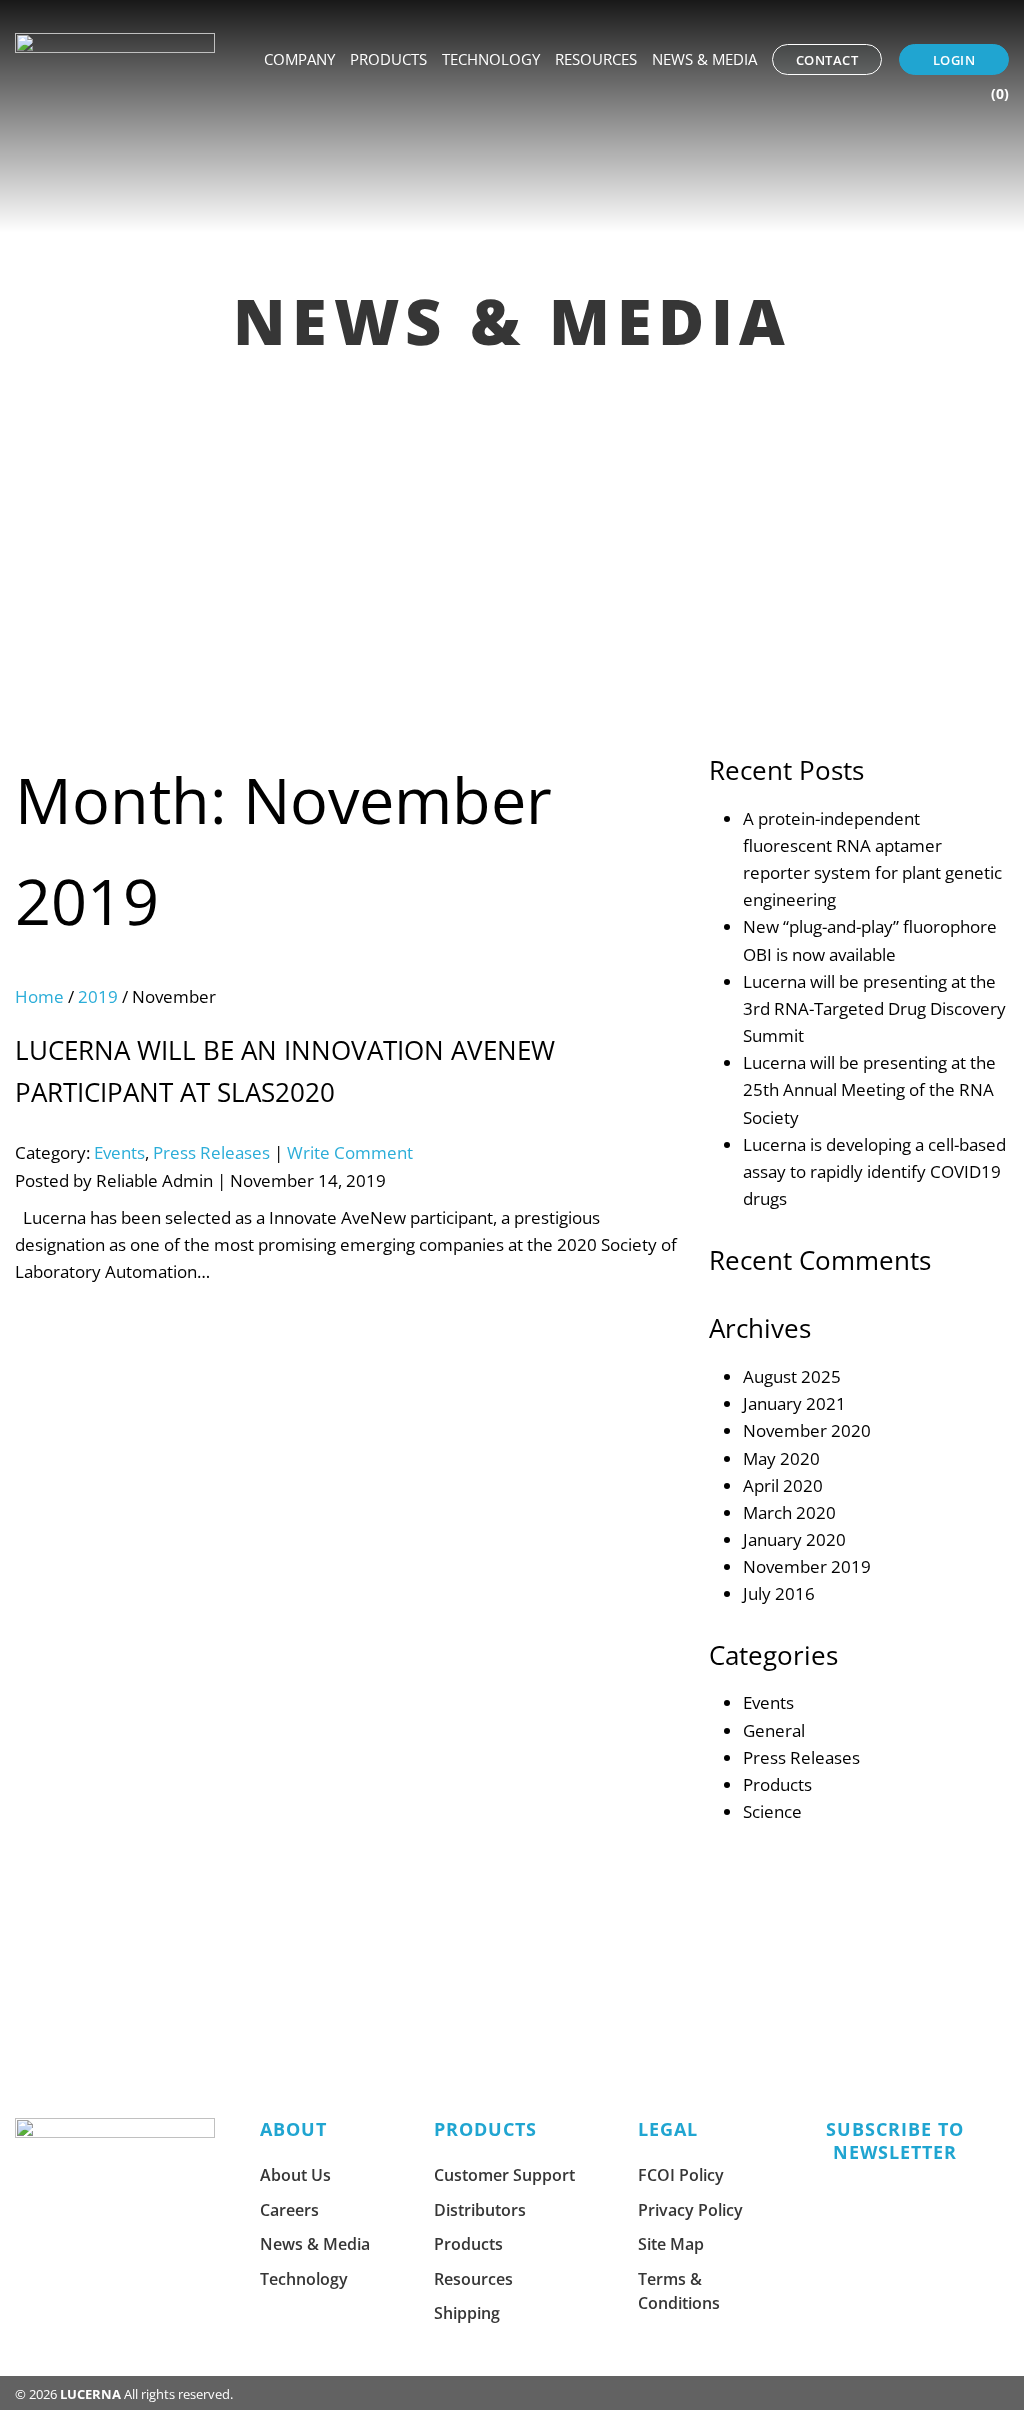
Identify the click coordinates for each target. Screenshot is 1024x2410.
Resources (596, 59)
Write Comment (350, 1152)
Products (388, 59)
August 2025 (792, 1376)
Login (954, 60)
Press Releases (211, 1152)
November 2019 (807, 1566)
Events (119, 1152)
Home (39, 996)
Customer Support (504, 2175)
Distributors (480, 2210)
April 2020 (783, 1485)
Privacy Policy (690, 2210)
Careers (289, 2210)
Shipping (467, 2313)
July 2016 (779, 1593)
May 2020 (781, 1458)
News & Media (704, 59)
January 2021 (794, 1403)
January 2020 (794, 1539)
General (774, 1730)
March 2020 (789, 1512)
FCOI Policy (681, 2175)
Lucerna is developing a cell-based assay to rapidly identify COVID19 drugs (874, 1171)
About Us (295, 2175)
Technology (491, 59)
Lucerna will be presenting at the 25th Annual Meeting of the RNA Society (869, 1089)
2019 (98, 996)
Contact (827, 60)
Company (299, 59)
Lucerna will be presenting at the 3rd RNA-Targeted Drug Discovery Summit (874, 1008)
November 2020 (807, 1430)
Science (772, 1811)
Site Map (671, 2244)
